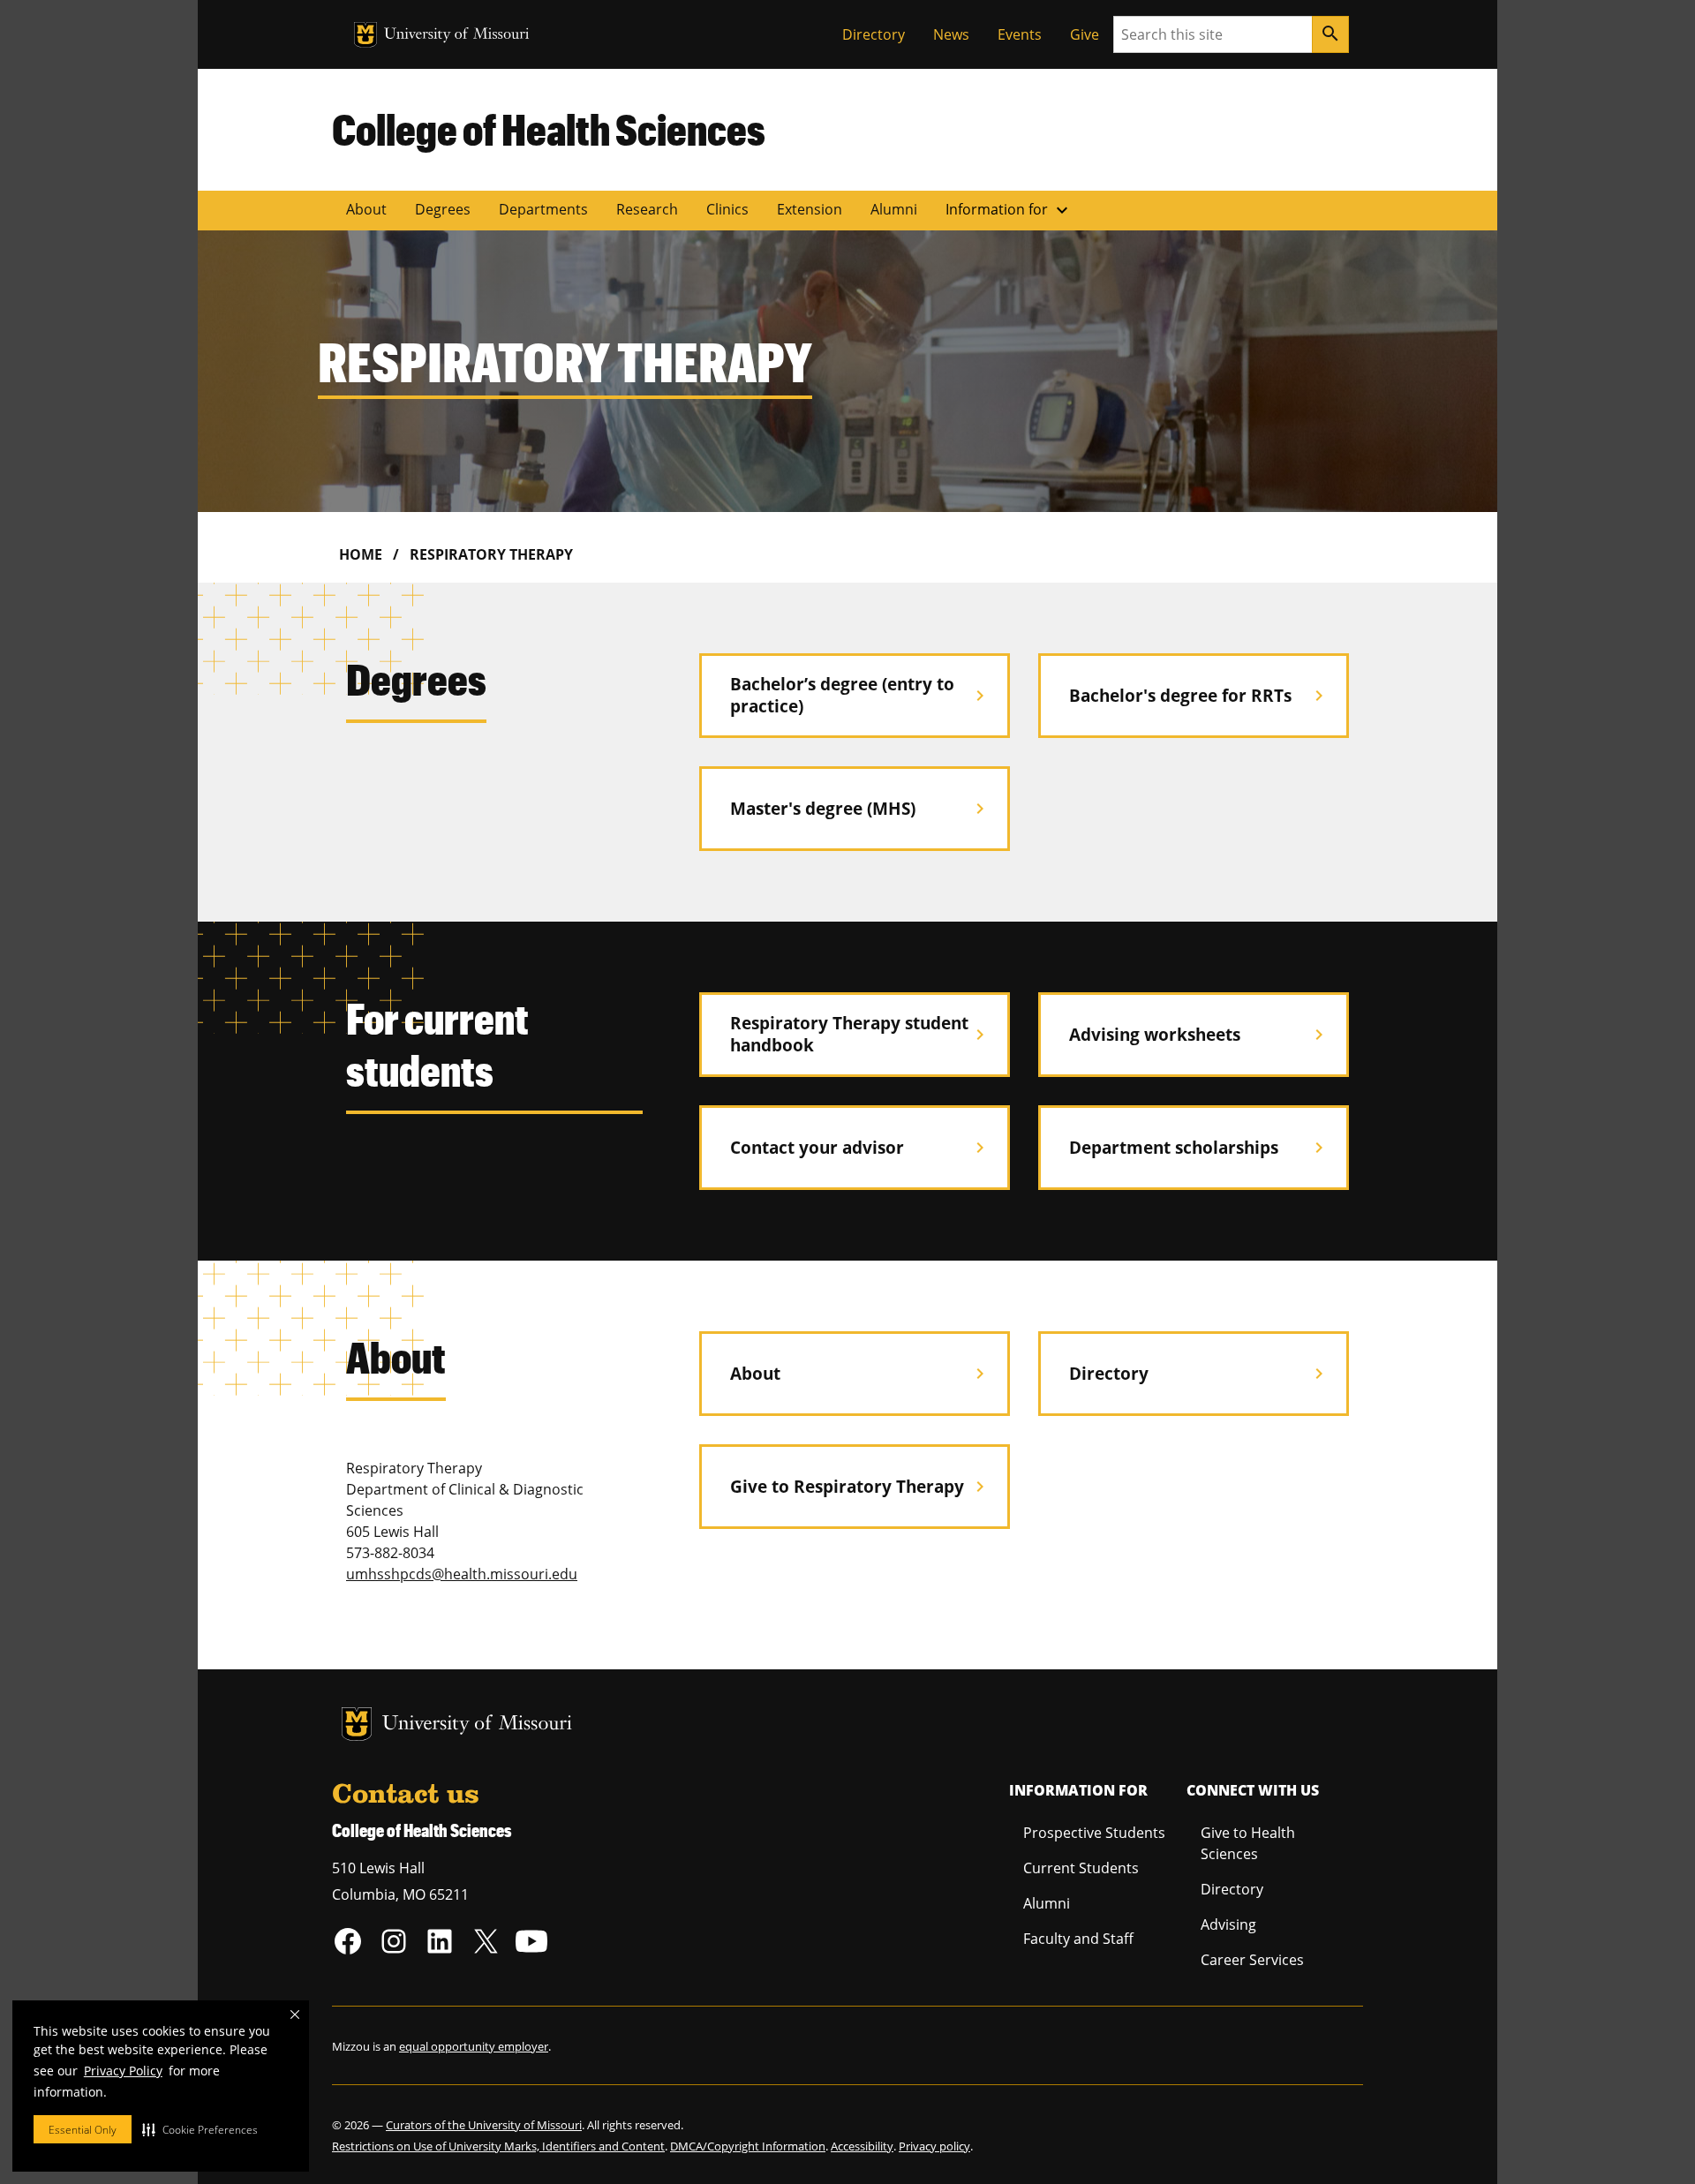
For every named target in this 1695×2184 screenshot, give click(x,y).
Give (1085, 34)
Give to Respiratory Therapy (860, 1486)
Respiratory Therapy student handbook (860, 1034)
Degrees (443, 209)
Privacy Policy (123, 2071)
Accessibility (862, 2146)
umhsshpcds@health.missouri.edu (462, 1574)
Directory (874, 34)
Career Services (1252, 1960)
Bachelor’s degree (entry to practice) (860, 695)
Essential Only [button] (83, 2130)
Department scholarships (1199, 1147)
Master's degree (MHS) (860, 808)
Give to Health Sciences (1248, 1843)
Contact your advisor (860, 1147)
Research (647, 209)
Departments (543, 209)
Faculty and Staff (1078, 1939)
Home (361, 554)
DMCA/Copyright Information (748, 2146)
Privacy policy (934, 2146)
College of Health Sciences (549, 129)
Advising (1228, 1924)
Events (1020, 34)
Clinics (727, 209)
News (951, 34)
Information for (1009, 210)
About (366, 209)
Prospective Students (1094, 1833)
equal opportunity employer (474, 2046)
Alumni (894, 209)
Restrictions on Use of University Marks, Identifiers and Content (498, 2146)
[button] (200, 2129)
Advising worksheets (1199, 1034)
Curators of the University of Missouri (484, 2125)
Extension (810, 209)
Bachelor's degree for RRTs (1199, 695)
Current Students (1081, 1868)
